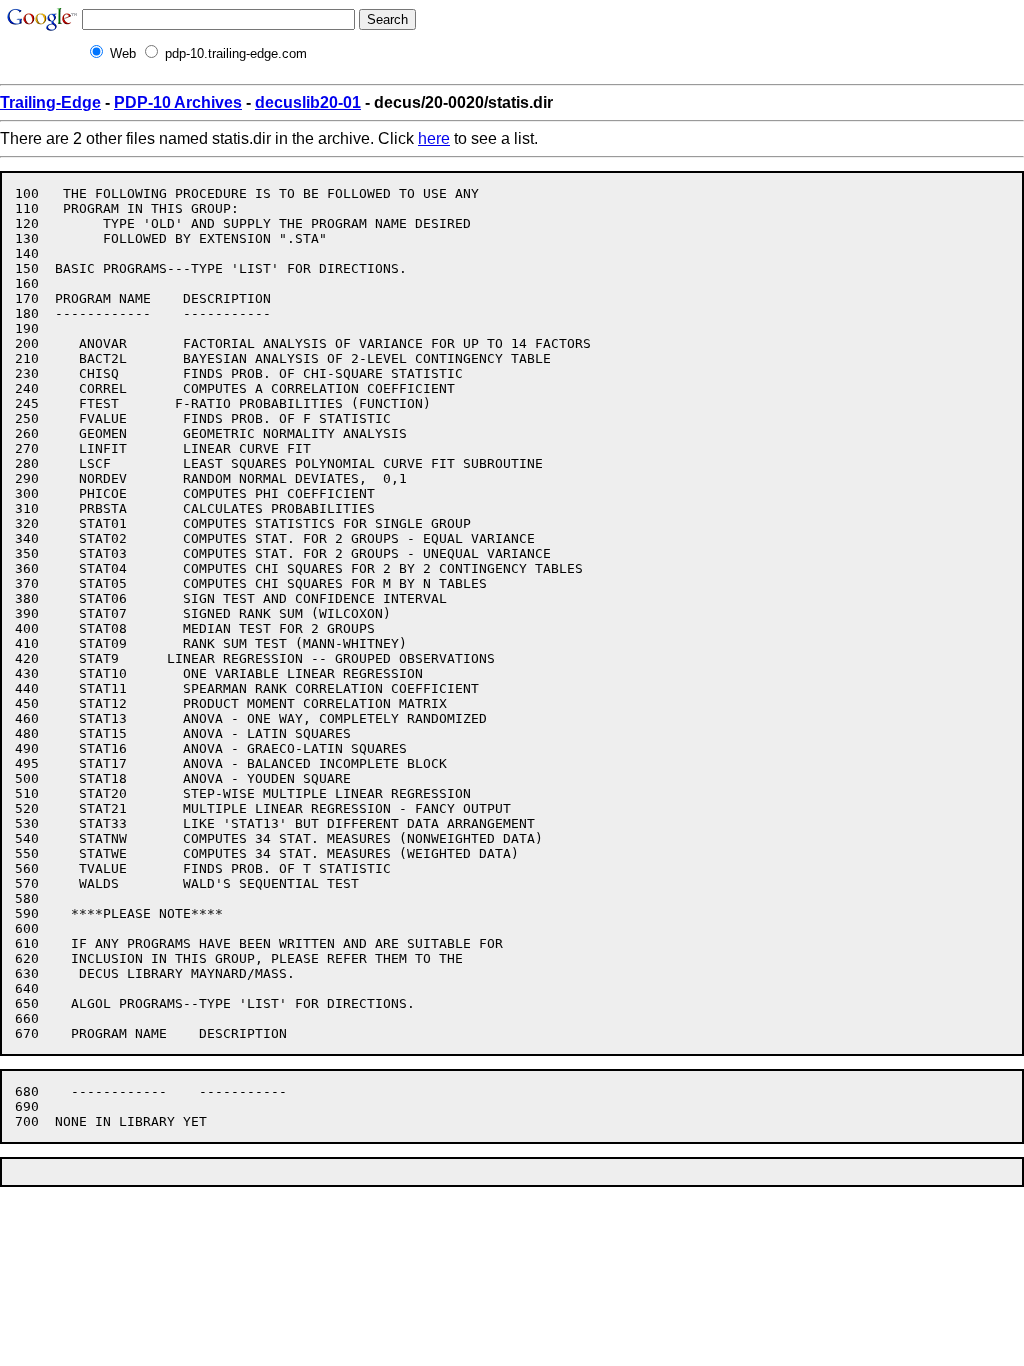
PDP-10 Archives (178, 102)
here (434, 138)
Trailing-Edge (50, 102)
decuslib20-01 (308, 102)
